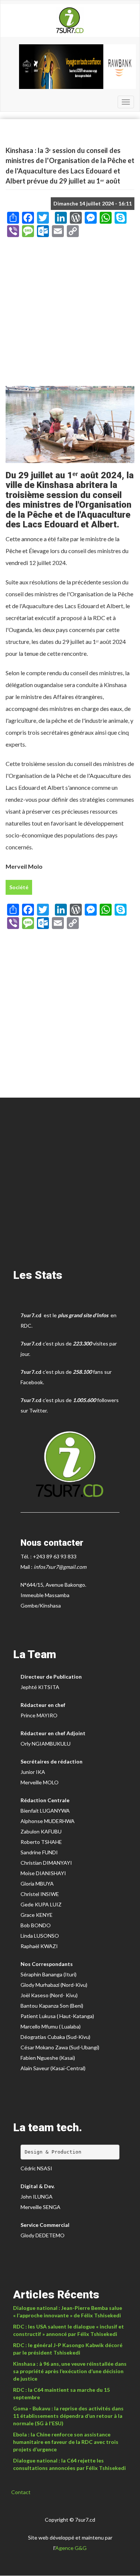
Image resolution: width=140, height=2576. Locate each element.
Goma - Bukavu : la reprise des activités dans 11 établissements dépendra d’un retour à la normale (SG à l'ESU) (68, 2416)
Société (19, 887)
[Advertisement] (70, 314)
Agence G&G (71, 2548)
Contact (21, 2492)
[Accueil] (70, 20)
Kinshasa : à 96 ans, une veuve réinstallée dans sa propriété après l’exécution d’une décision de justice (70, 2371)
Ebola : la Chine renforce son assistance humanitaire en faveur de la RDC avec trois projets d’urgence (66, 2442)
